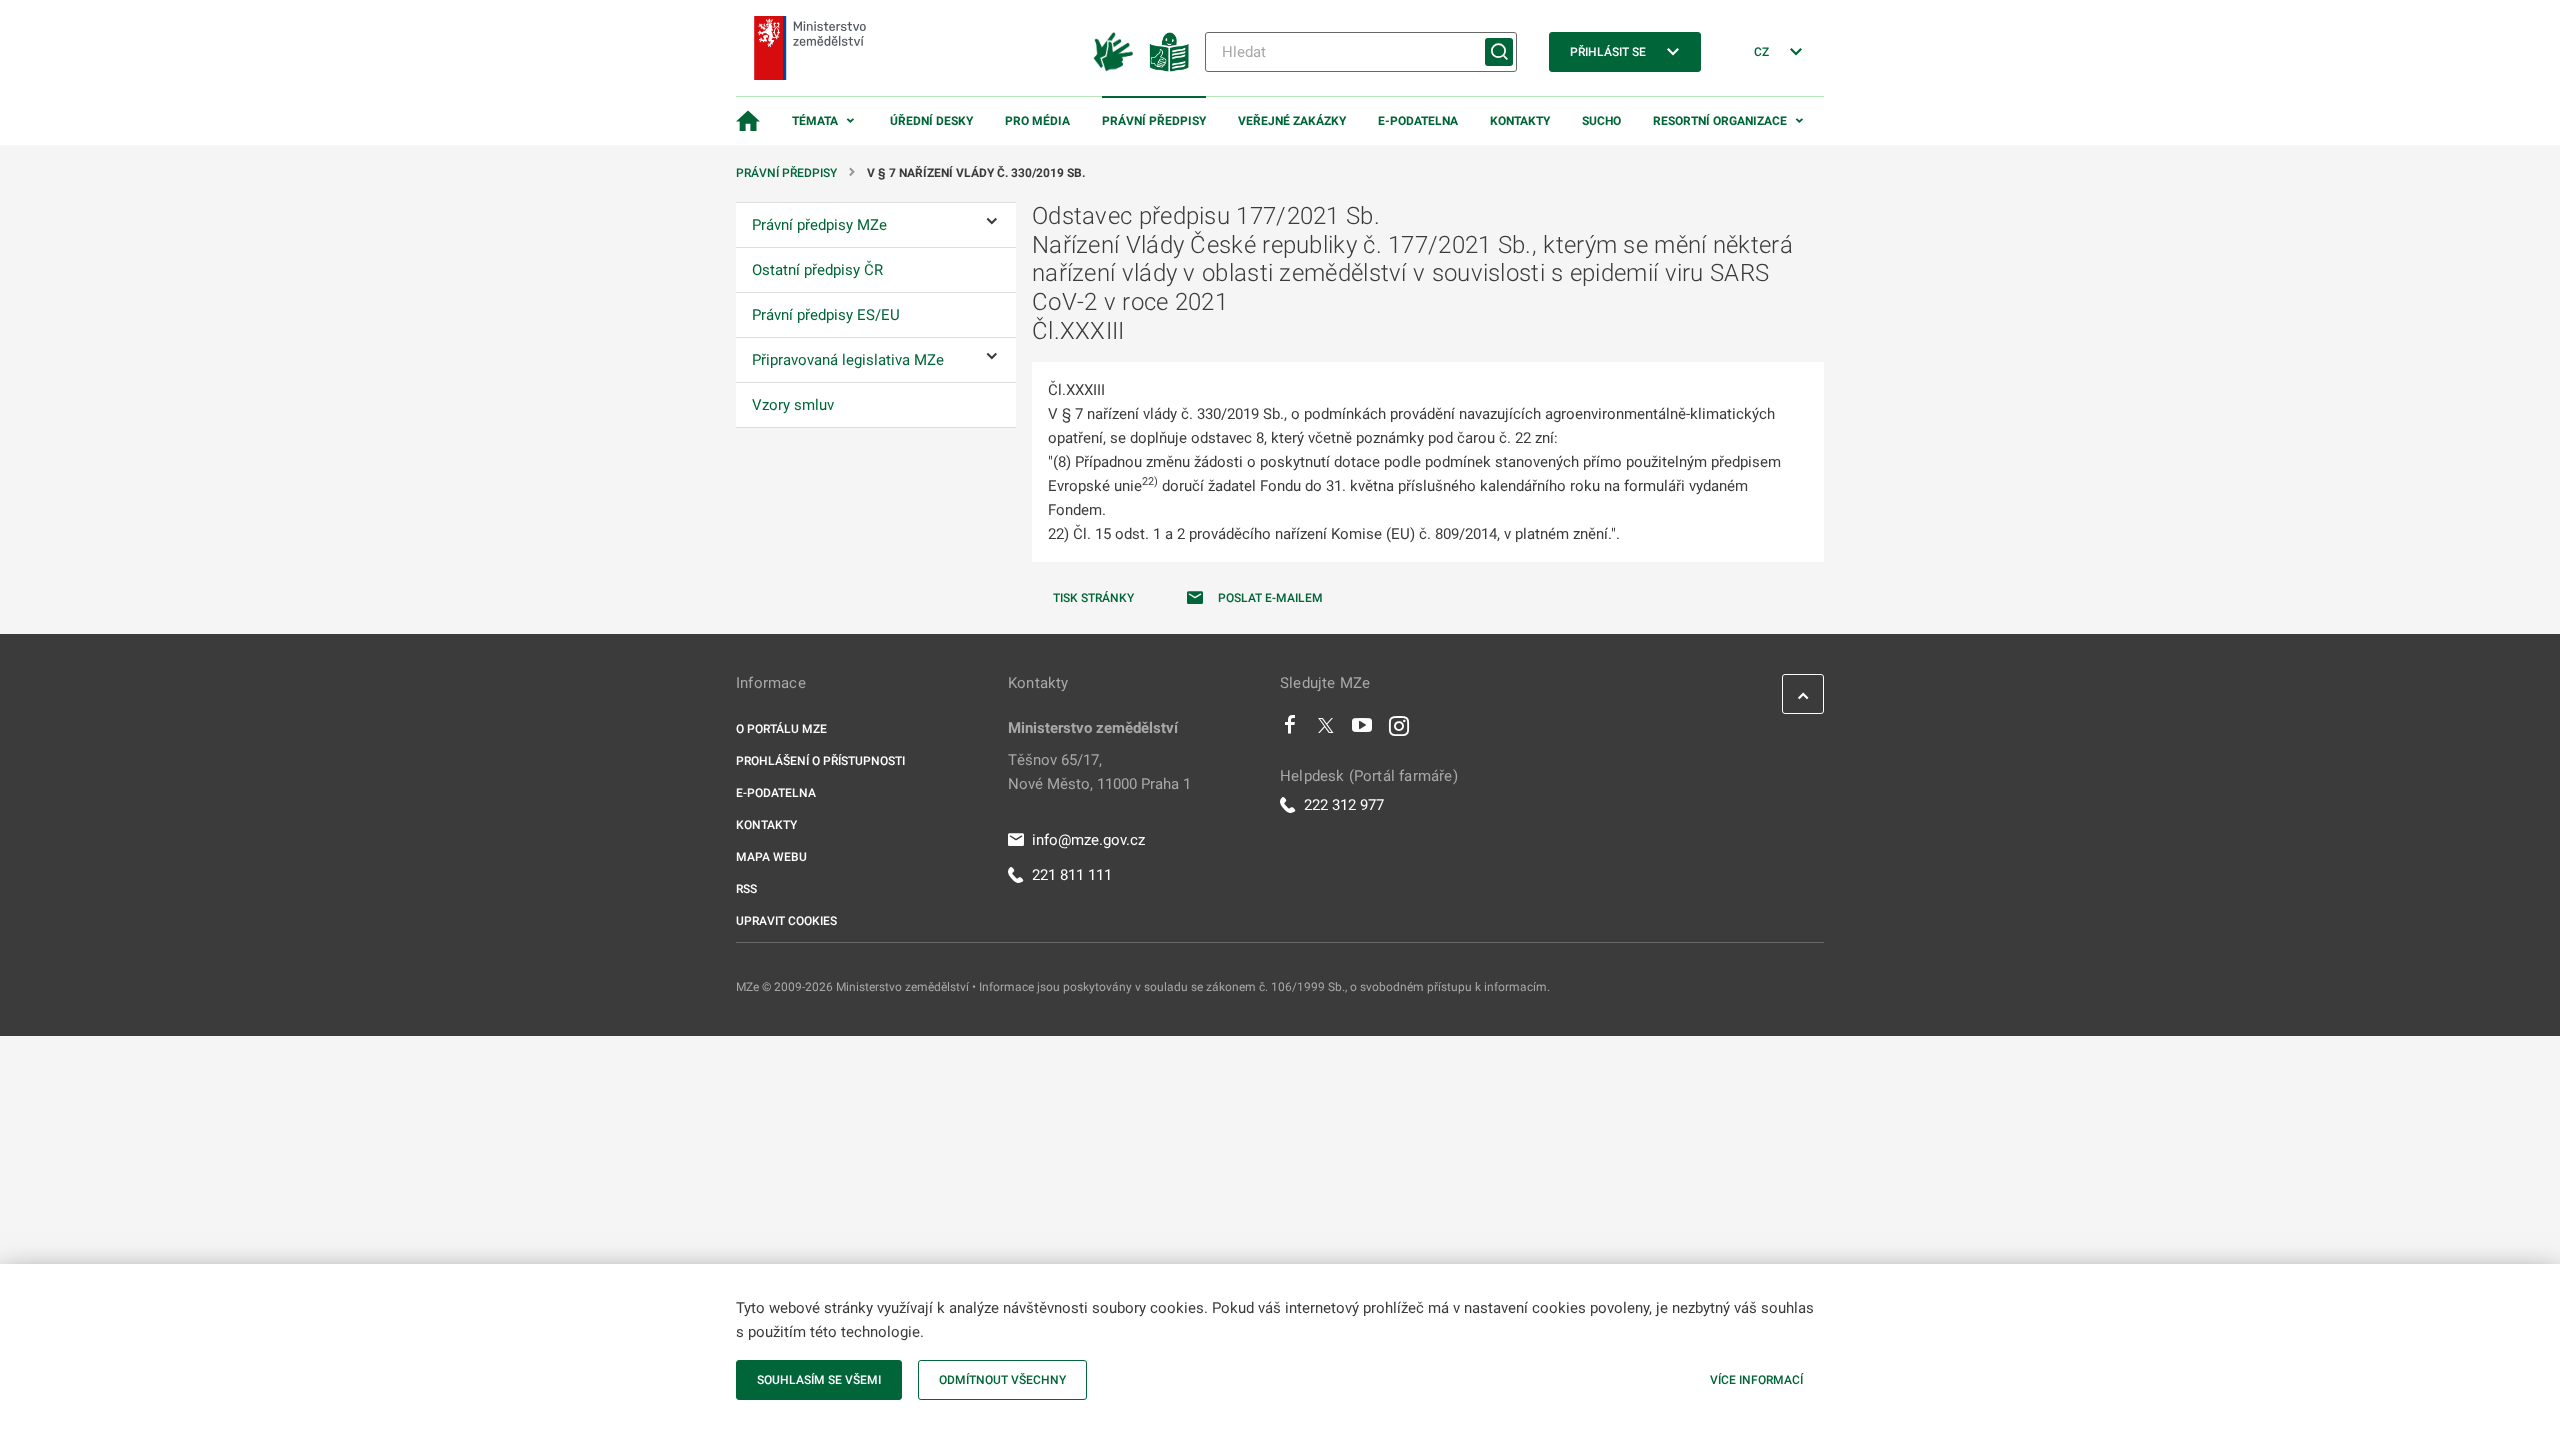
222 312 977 (1344, 805)
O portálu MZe (781, 729)
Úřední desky (931, 121)
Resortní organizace (1720, 121)
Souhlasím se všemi (819, 1380)
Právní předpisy (1154, 121)
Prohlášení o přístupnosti (820, 761)
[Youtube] (1362, 730)
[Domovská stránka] (748, 121)
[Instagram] (1399, 730)
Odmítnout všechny (1002, 1380)
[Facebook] (1290, 730)
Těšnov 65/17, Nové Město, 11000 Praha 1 (1099, 772)
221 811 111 (1072, 875)
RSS (746, 889)
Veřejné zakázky (1292, 121)
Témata (815, 121)
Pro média (1037, 121)
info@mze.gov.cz (1088, 840)
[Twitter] (1326, 730)
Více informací (1756, 1380)
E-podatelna (1418, 121)
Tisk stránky (1093, 598)
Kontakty (1520, 121)
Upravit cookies (786, 921)
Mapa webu (771, 857)
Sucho (1601, 121)
